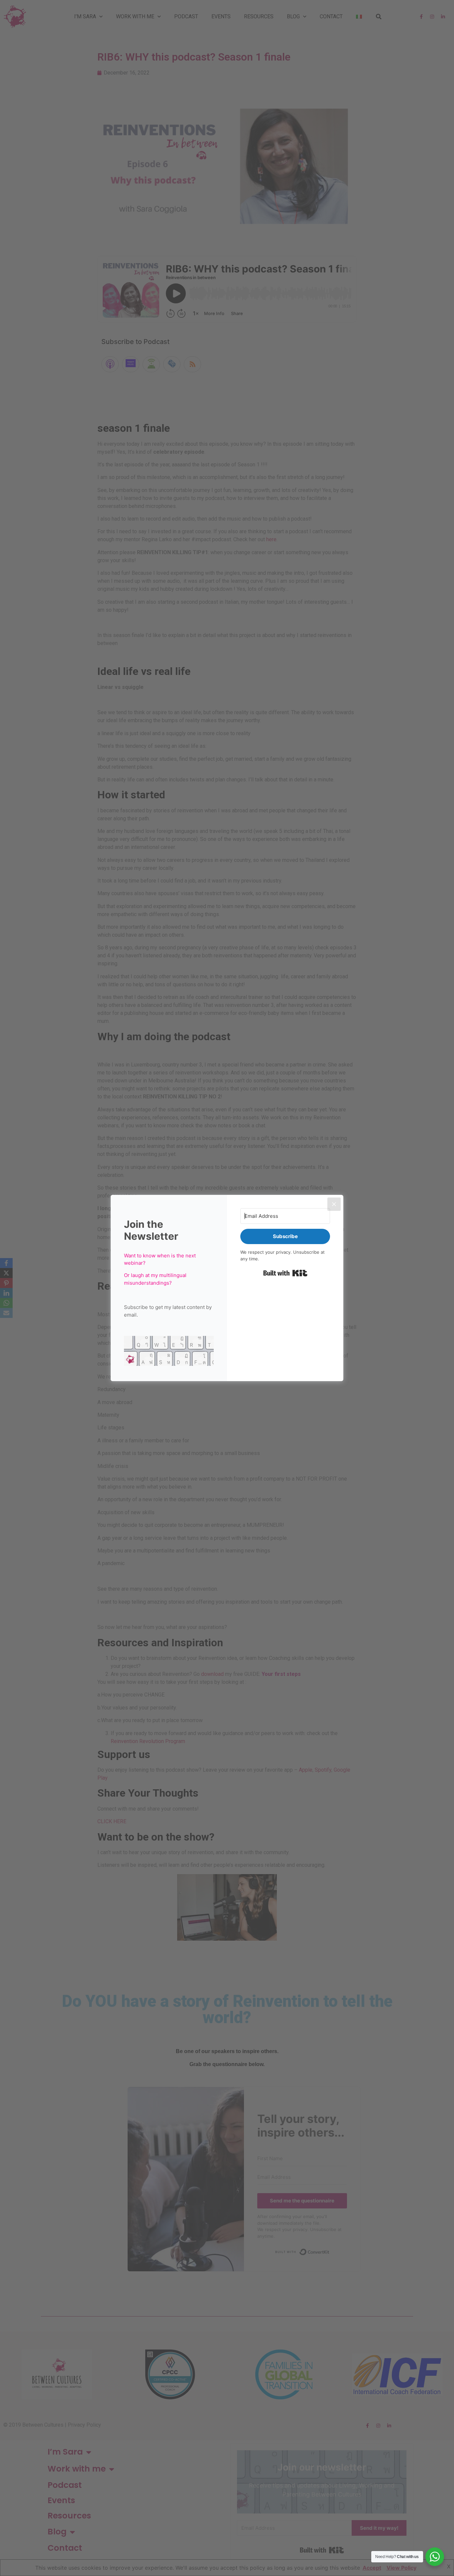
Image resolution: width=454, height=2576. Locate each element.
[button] (169, 1352)
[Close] (334, 1204)
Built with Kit (285, 1273)
